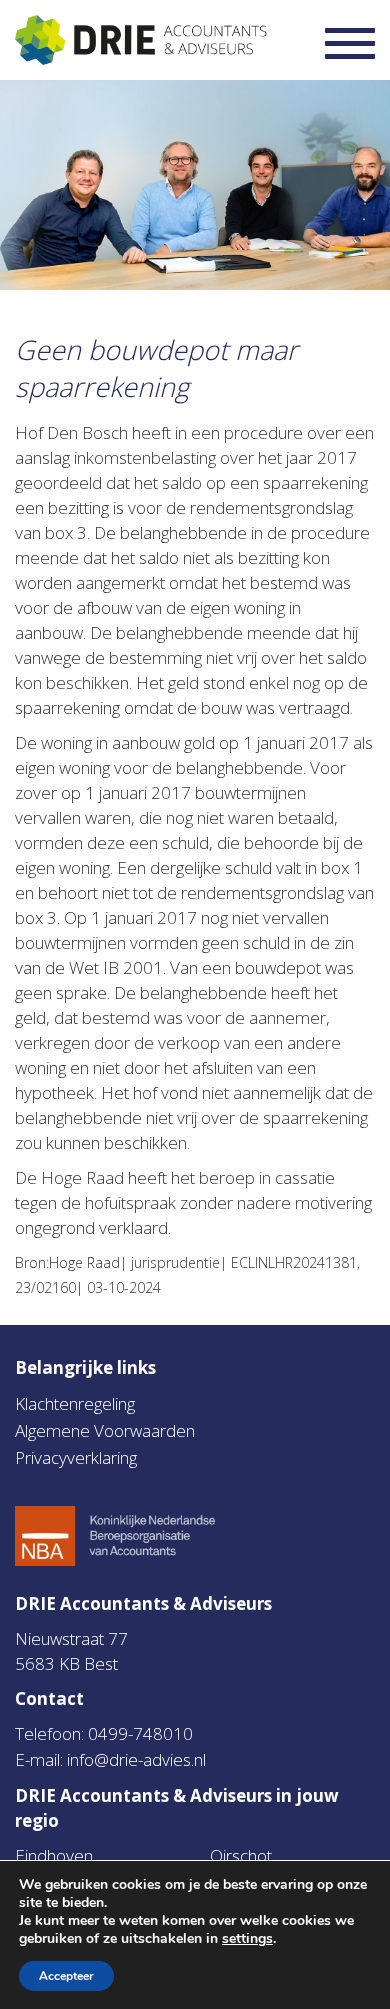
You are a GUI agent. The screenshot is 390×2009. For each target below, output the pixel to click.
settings (247, 1939)
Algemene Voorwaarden (105, 1430)
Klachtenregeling (75, 1403)
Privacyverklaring (76, 1457)
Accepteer (66, 1976)
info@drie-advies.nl (136, 1759)
